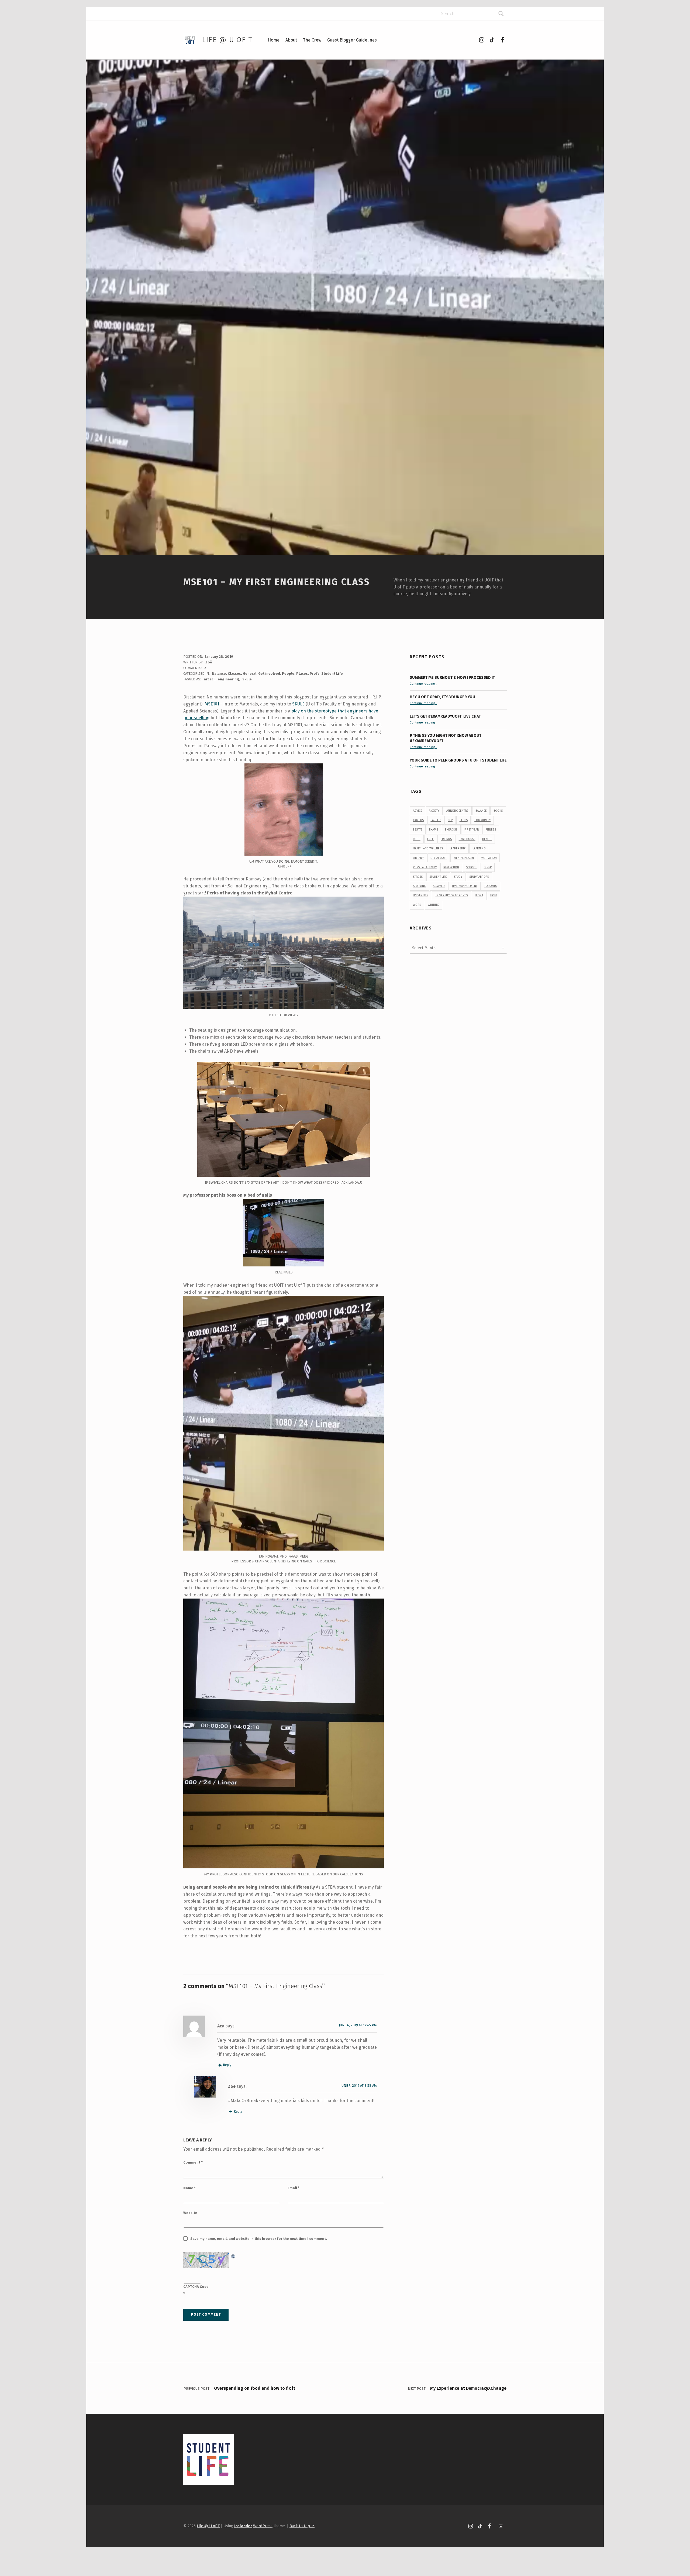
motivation (489, 858)
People (288, 674)
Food (417, 839)
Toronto (491, 886)
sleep (488, 867)
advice (418, 811)
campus (418, 820)
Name (189, 2188)
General (250, 674)
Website (190, 2213)
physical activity (425, 867)
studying (420, 886)
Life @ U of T (227, 40)
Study (458, 877)
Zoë (209, 662)
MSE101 (212, 704)
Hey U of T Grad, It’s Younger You (443, 697)
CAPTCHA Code (196, 2287)
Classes (234, 674)
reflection (451, 867)
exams (434, 830)
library (418, 858)
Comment (193, 2162)
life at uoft (439, 858)
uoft (494, 895)
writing (433, 905)
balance (481, 811)
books (498, 811)
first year (472, 830)
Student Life (332, 674)
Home (274, 40)
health (487, 839)
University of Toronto (451, 895)
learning (479, 848)
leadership (458, 848)
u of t (479, 895)
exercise (451, 830)
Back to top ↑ (302, 2526)
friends (446, 839)
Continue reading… (423, 684)
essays (418, 830)
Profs (315, 674)
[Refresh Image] (233, 2255)
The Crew (312, 40)
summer (439, 886)
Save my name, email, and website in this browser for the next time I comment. (259, 2239)
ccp (450, 820)
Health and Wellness (428, 848)
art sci (209, 679)
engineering (228, 679)
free (430, 839)
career (436, 820)
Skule (247, 679)
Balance (219, 674)
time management (465, 886)
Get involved (269, 674)
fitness (491, 830)
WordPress (263, 2526)
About (291, 40)
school (471, 867)
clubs (464, 820)
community (482, 820)
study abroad (479, 877)
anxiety (434, 811)
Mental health (464, 858)
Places (302, 674)
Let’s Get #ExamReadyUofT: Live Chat (445, 716)
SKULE (298, 704)
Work (417, 905)
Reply (227, 2065)
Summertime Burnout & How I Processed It (452, 677)
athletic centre (457, 811)
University (420, 895)
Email (294, 2188)
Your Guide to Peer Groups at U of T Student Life (458, 760)
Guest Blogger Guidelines (352, 40)
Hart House (467, 839)
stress (418, 877)
